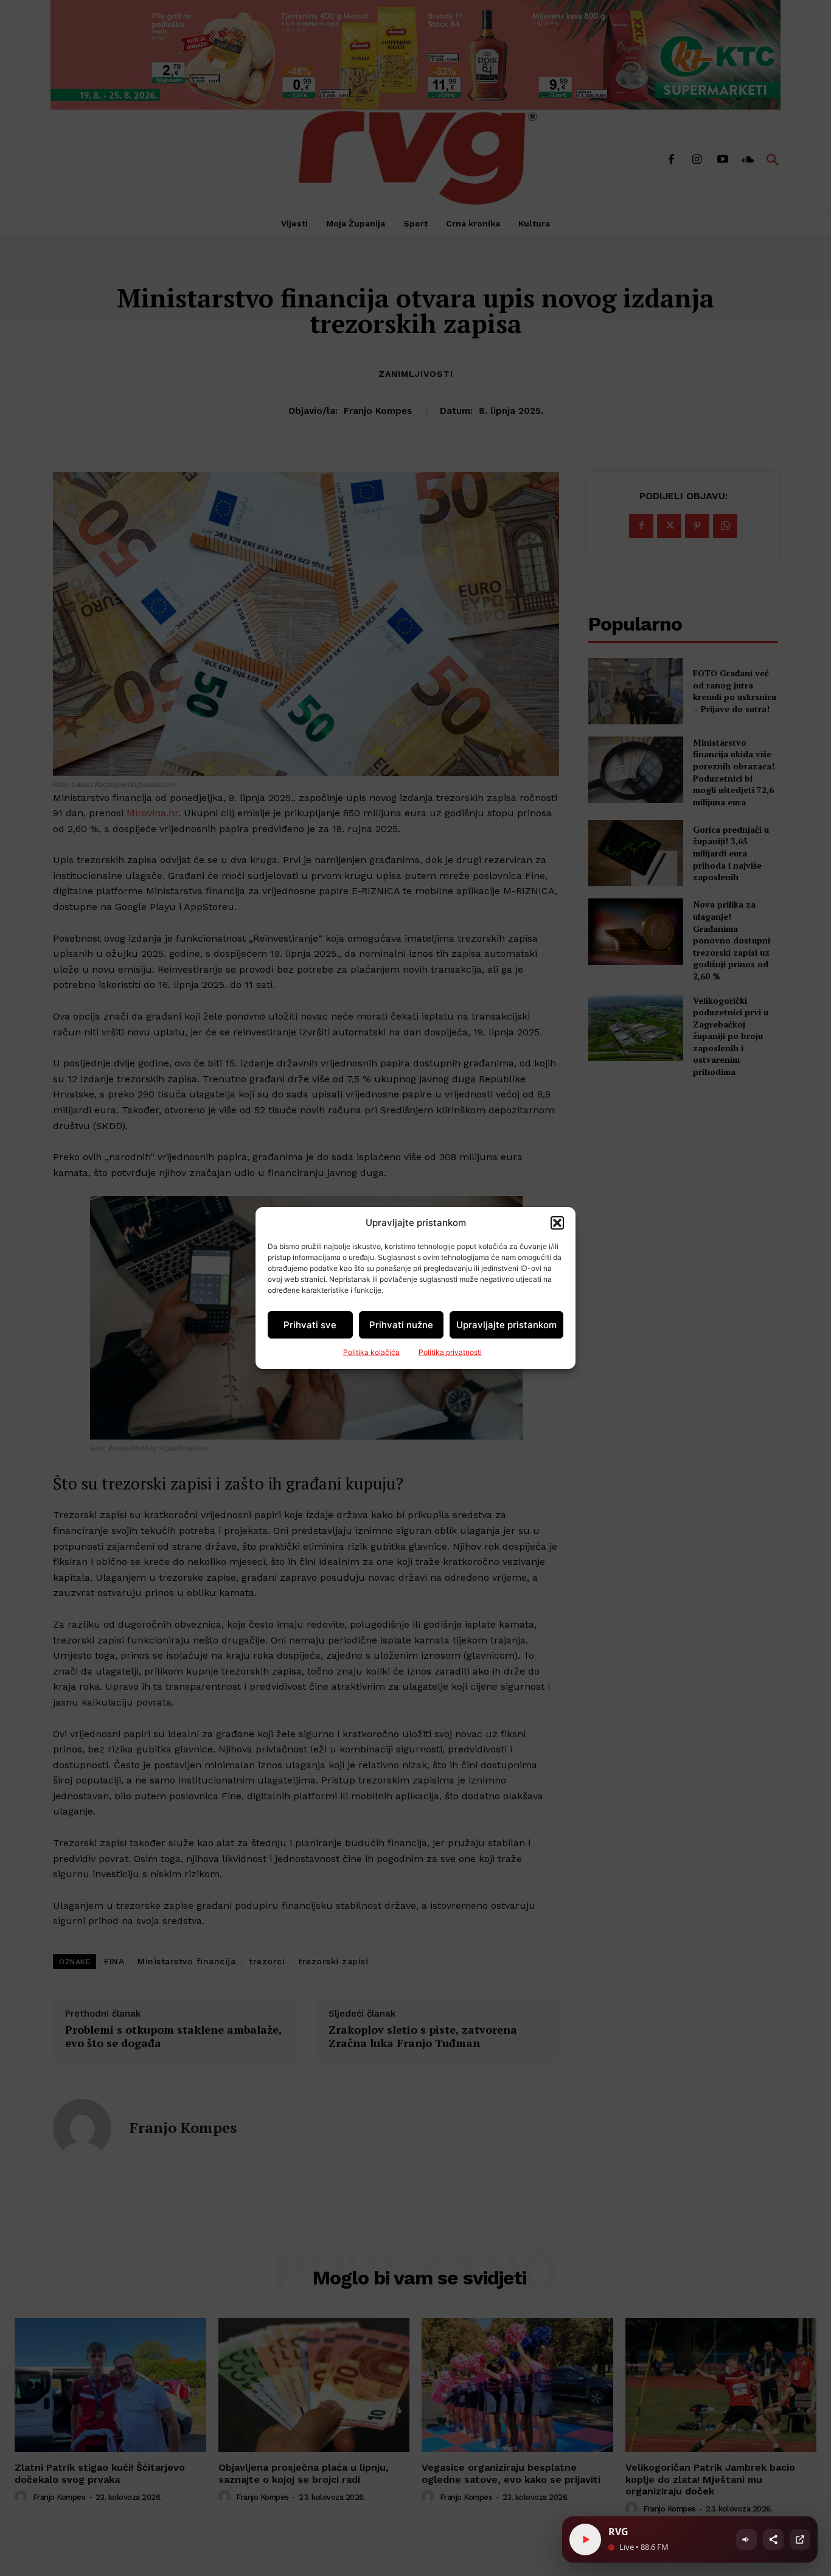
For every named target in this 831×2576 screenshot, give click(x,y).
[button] (557, 1223)
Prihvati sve (310, 1325)
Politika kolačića (371, 1352)
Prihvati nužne (401, 1325)
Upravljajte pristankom (506, 1325)
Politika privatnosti (450, 1352)
